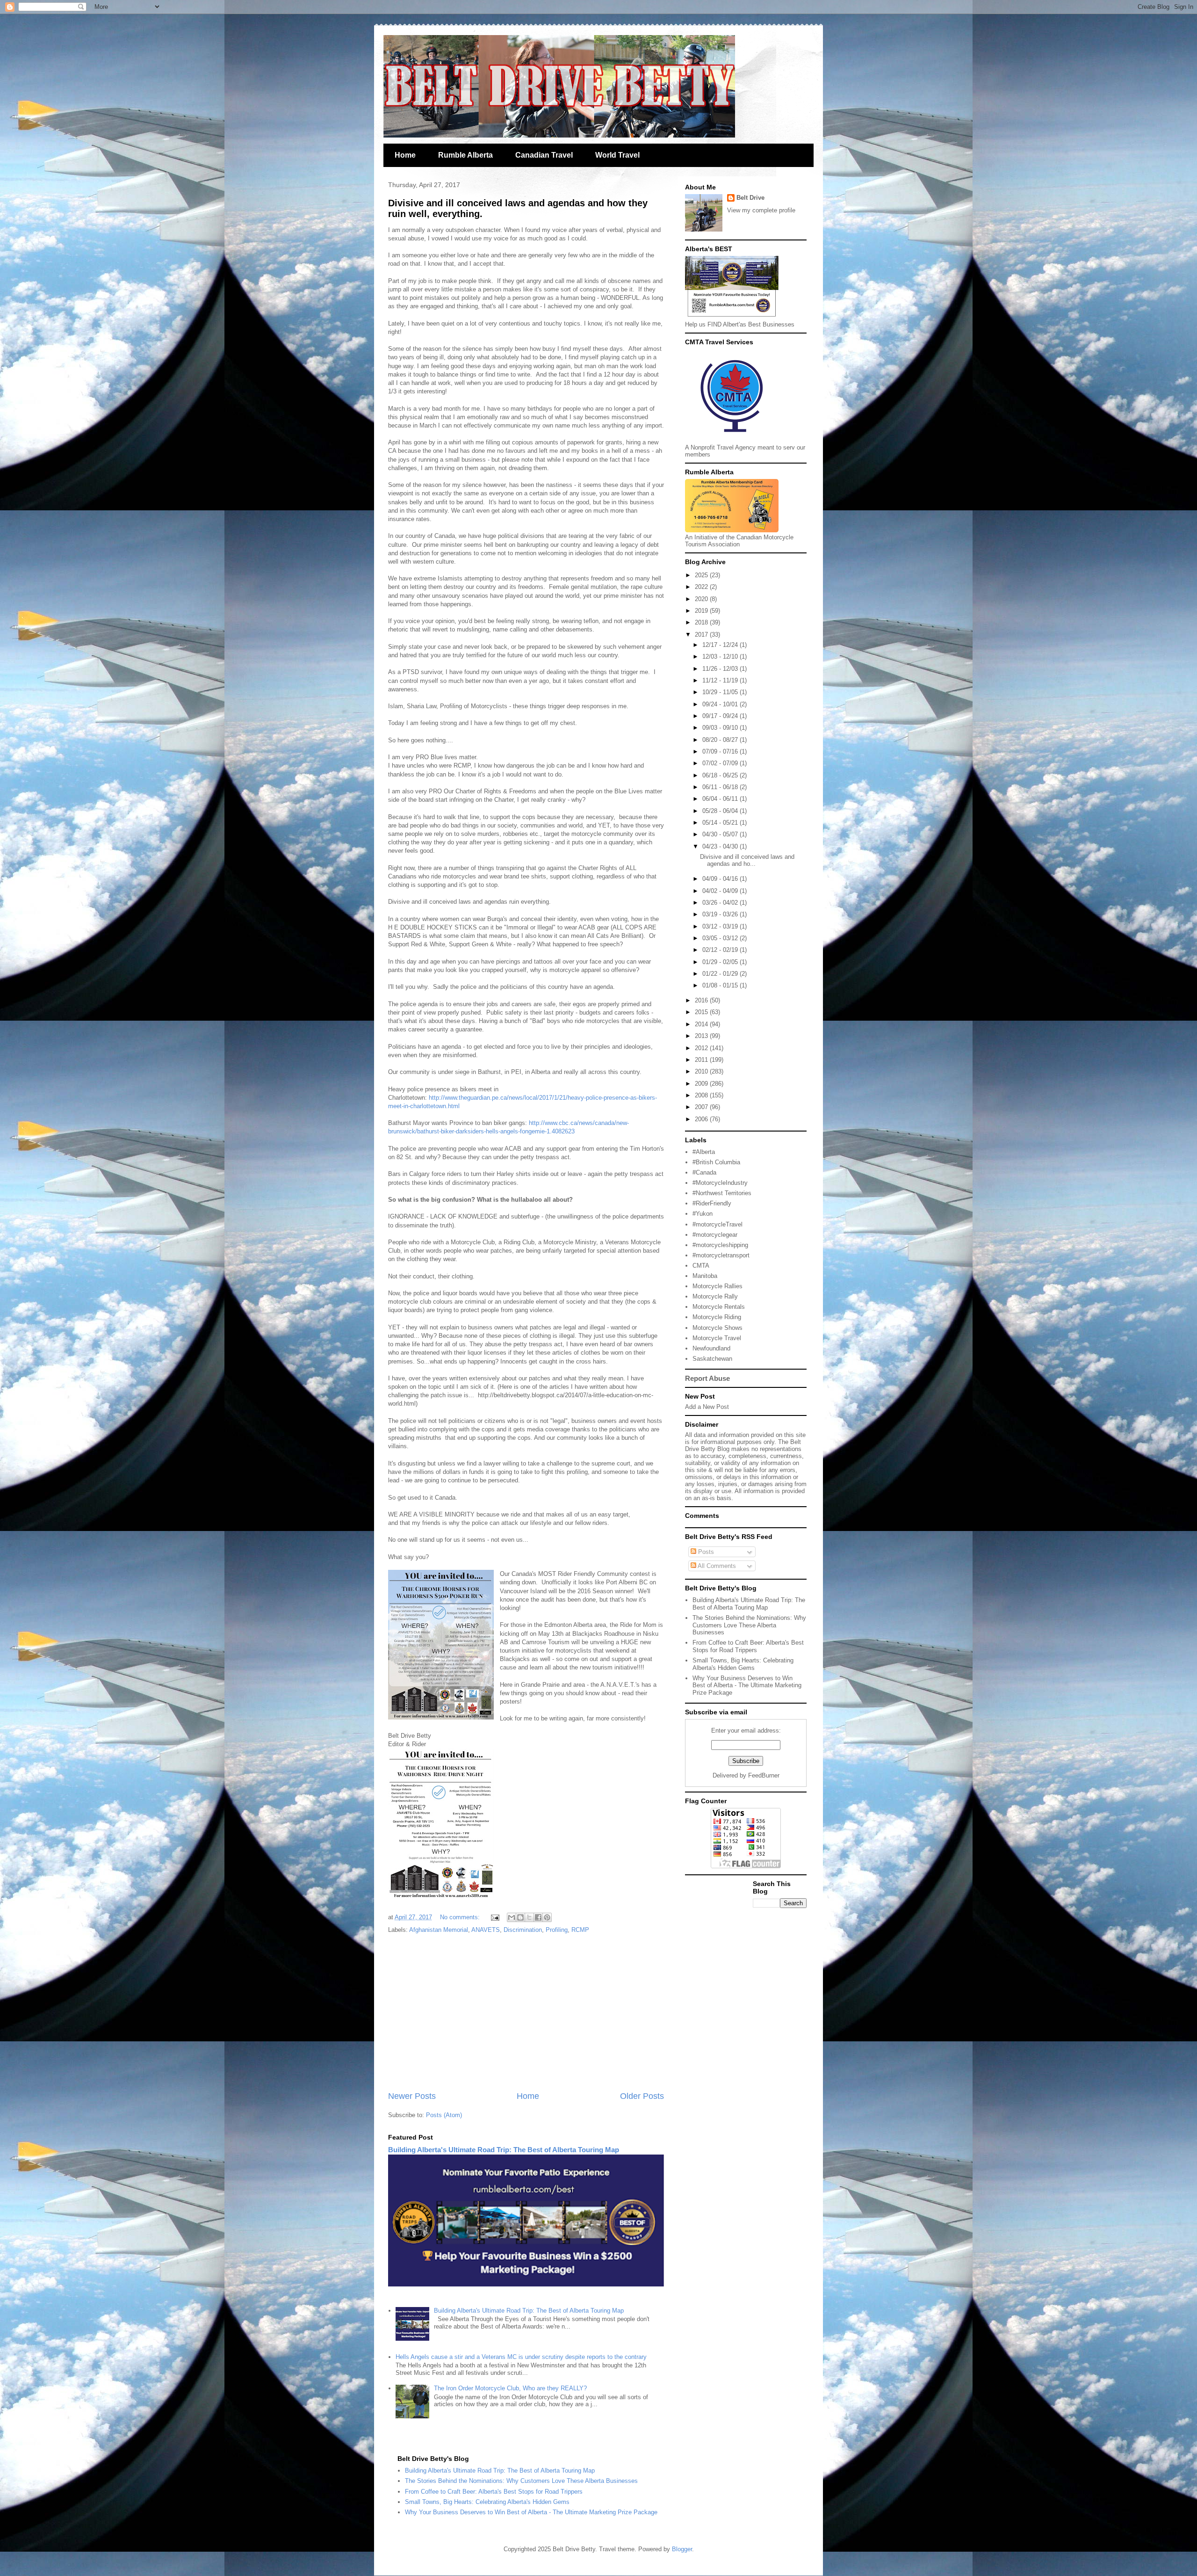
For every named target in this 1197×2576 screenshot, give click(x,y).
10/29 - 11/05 (721, 692)
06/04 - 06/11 (721, 799)
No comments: (461, 1917)
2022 (702, 587)
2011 (702, 1060)
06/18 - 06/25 (721, 775)
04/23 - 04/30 (721, 846)
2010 (702, 1071)
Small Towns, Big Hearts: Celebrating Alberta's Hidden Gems (743, 1664)
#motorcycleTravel (717, 1224)
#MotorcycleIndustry (720, 1183)
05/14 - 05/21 (721, 823)
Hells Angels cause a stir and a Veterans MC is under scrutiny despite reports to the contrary (521, 2357)
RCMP (580, 1930)
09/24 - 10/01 (721, 704)
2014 (702, 1024)
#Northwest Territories (722, 1193)
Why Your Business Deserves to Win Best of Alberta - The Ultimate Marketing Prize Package (747, 1685)
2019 (702, 611)
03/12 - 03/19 (721, 926)
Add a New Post (707, 1407)
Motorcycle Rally (715, 1296)
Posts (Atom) (444, 2115)
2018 (702, 622)
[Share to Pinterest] (547, 1917)
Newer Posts (412, 2096)
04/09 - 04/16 (721, 879)
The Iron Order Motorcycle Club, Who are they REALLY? (510, 2388)
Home (405, 155)
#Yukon (703, 1214)
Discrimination (523, 1930)
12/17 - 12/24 (721, 645)
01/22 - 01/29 (721, 974)
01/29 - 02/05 (721, 962)
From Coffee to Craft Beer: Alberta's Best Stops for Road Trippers (748, 1646)
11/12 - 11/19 (721, 680)
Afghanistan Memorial (439, 1930)
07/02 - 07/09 (721, 763)
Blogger (682, 2549)
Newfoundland (711, 1348)
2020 (702, 599)
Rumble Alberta (465, 155)
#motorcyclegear (715, 1235)
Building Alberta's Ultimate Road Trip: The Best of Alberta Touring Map (504, 2150)
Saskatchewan (712, 1359)
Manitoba (705, 1276)
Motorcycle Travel (717, 1338)
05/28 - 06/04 (721, 811)
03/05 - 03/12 (721, 938)
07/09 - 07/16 (721, 751)
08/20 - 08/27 (721, 740)
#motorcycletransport (721, 1255)
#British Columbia (716, 1162)
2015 (702, 1012)
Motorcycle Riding (717, 1317)
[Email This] (512, 1917)
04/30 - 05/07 (721, 834)
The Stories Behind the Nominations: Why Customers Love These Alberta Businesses (749, 1625)
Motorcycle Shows (717, 1328)
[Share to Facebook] (538, 1917)
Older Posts (642, 2096)
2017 (702, 635)
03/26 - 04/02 (721, 903)
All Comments (716, 1566)
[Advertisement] (526, 2013)
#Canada (704, 1172)
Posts (705, 1552)
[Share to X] (529, 1917)
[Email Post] (494, 1917)
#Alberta (704, 1152)
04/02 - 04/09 (721, 891)
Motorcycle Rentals (719, 1307)
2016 (702, 1000)
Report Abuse (707, 1378)
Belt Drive (750, 198)
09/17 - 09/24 (721, 716)
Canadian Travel (544, 155)
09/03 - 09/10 (721, 728)
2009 (702, 1084)
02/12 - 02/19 (721, 950)
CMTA (701, 1266)
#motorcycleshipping (720, 1245)
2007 (702, 1107)
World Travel (617, 155)
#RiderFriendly (712, 1203)
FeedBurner (764, 1775)
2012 (702, 1048)
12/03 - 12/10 (721, 657)
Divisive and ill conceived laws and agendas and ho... (747, 860)
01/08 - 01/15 (721, 985)
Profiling (557, 1930)
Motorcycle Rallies (717, 1286)
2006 (702, 1119)
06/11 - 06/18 (721, 787)
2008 (702, 1095)
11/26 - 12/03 (721, 669)
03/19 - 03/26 (721, 914)
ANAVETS (486, 1930)
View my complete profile (761, 210)
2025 (702, 575)
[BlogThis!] (520, 1917)
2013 (702, 1036)
